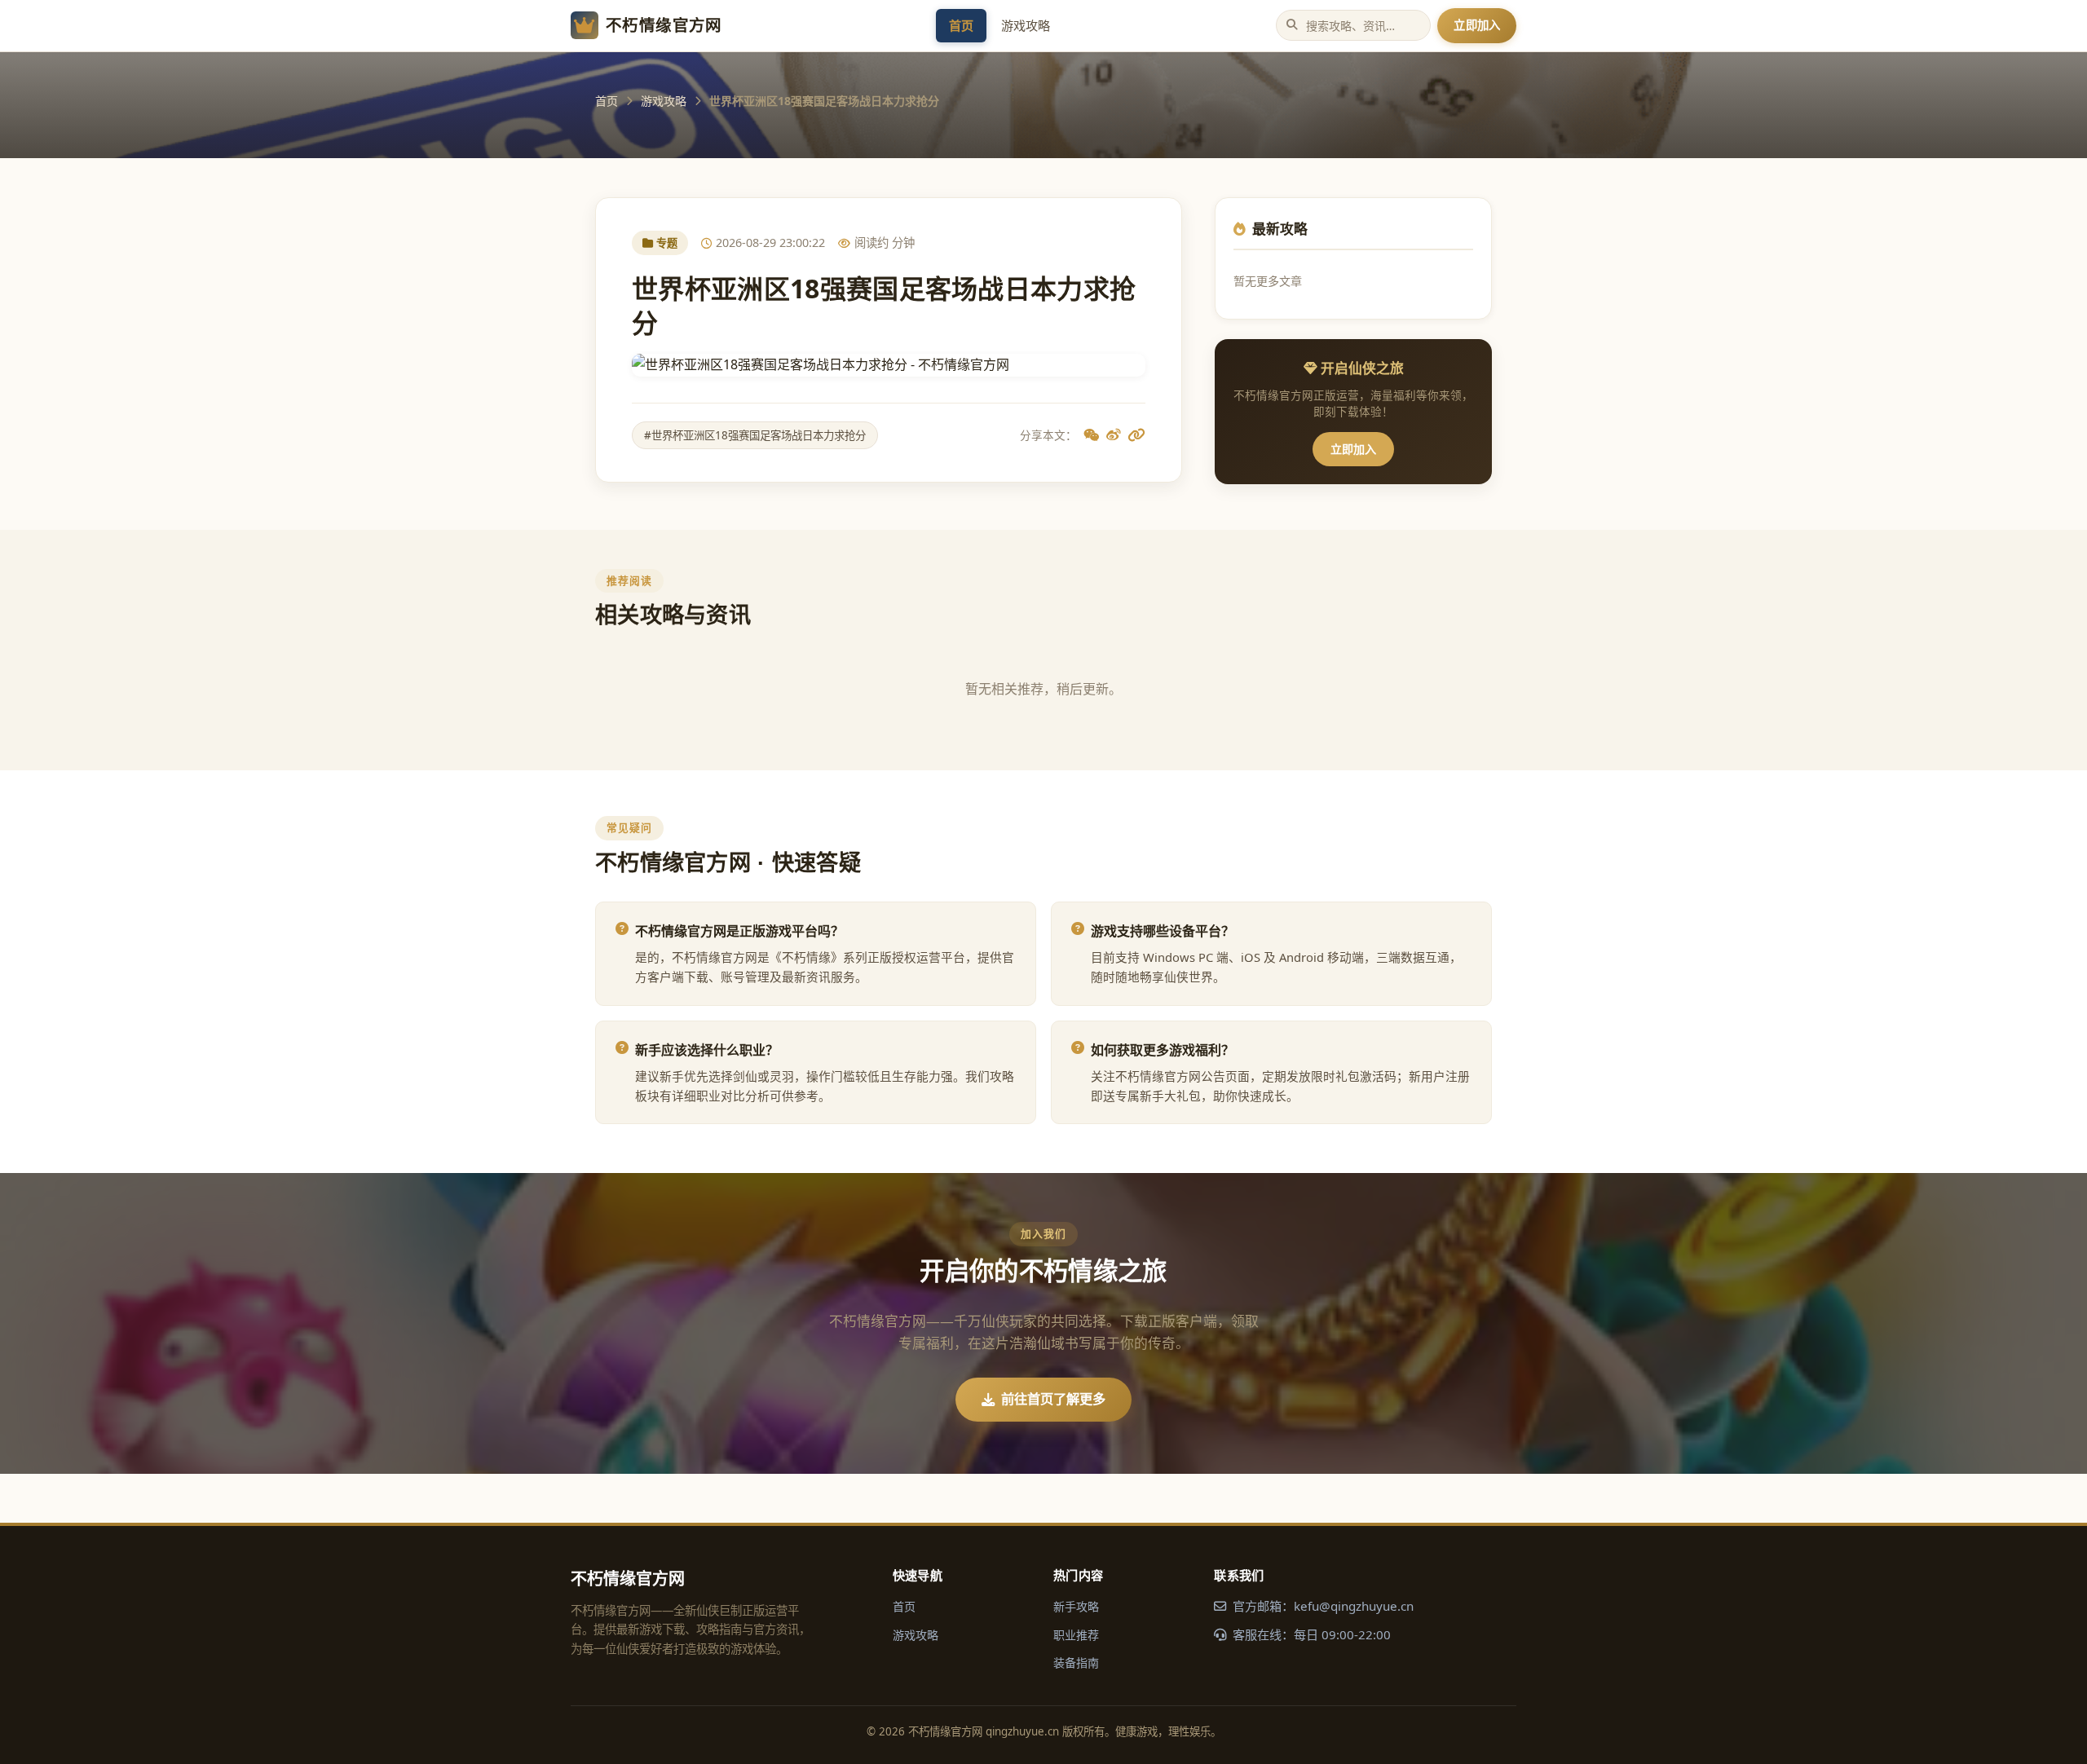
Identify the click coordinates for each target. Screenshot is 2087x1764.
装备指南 (1076, 1663)
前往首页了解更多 (1053, 1399)
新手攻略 (1076, 1606)
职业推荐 (1076, 1635)
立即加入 (1477, 25)
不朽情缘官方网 (664, 25)
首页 (961, 25)
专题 (667, 243)
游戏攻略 (1026, 25)
